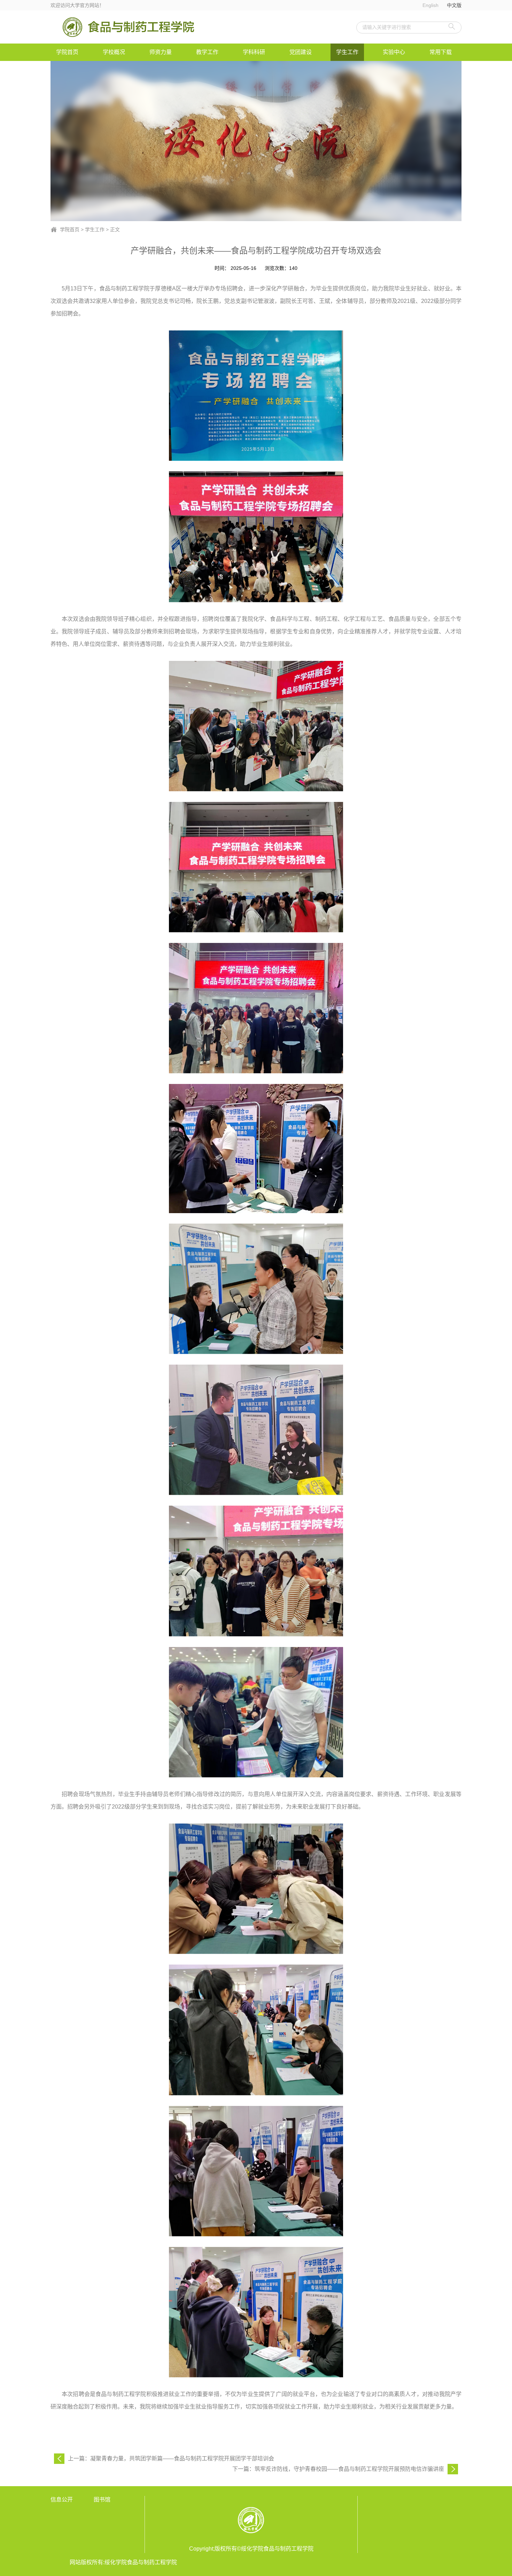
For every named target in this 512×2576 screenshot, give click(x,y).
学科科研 (254, 52)
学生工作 (347, 52)
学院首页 (67, 52)
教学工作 (207, 52)
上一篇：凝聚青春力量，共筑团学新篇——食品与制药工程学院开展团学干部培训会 (171, 2458)
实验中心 (394, 52)
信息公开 (62, 2500)
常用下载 (441, 52)
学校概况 (114, 52)
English (430, 5)
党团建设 (301, 52)
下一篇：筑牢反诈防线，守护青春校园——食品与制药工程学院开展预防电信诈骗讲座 (338, 2469)
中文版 (454, 5)
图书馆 (102, 2500)
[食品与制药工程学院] (129, 27)
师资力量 (161, 52)
